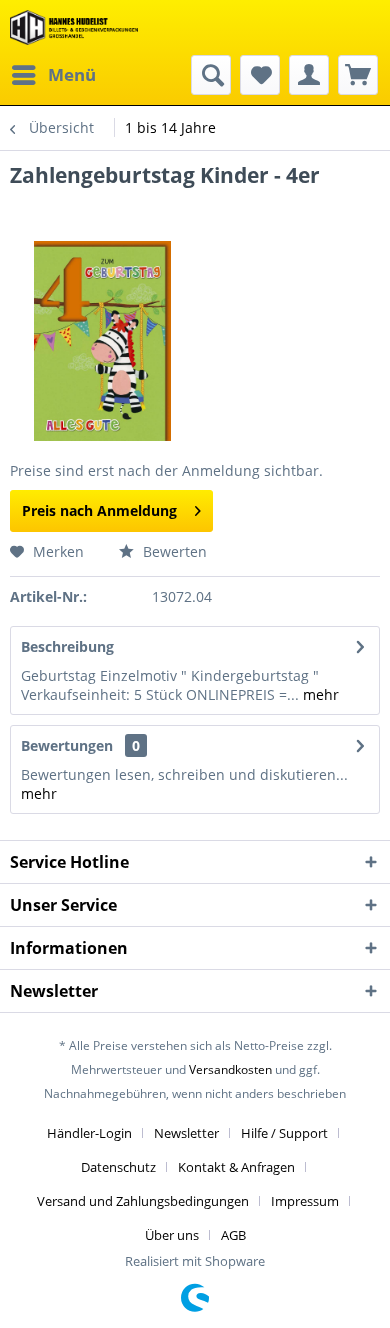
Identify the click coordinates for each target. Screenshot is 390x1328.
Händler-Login (89, 1133)
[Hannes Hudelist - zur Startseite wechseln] (74, 27)
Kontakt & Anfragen (236, 1167)
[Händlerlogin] (309, 75)
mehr (319, 694)
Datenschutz (118, 1167)
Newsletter (186, 1133)
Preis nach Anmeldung (99, 510)
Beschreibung (67, 646)
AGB (233, 1235)
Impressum (305, 1201)
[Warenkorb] (358, 75)
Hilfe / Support (284, 1133)
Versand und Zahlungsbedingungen (143, 1201)
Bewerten (173, 551)
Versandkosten (230, 1069)
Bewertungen (67, 745)
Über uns (172, 1235)
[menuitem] (53, 75)
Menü (72, 74)
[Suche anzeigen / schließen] (211, 75)
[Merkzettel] (260, 75)
